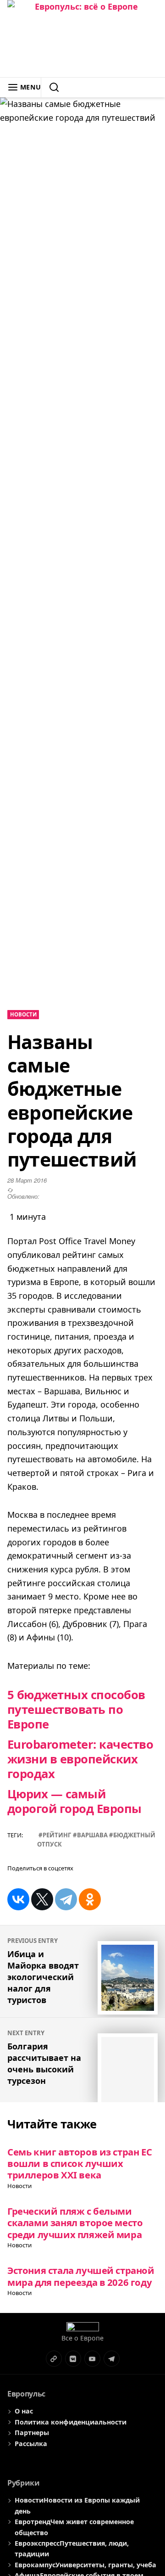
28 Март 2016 (27, 1180)
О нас (24, 2411)
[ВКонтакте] (18, 1899)
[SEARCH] (50, 87)
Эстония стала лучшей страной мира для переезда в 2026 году (81, 2276)
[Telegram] (66, 1899)
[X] (42, 1899)
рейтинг (57, 1835)
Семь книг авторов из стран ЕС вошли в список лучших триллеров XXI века (80, 2164)
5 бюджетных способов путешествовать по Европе (76, 1709)
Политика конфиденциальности (71, 2422)
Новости (23, 1014)
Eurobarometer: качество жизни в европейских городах (80, 1759)
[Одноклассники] (90, 1899)
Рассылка (31, 2444)
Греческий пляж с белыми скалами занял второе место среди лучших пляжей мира (75, 2223)
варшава (92, 1835)
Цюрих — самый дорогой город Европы (74, 1801)
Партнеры (32, 2433)
